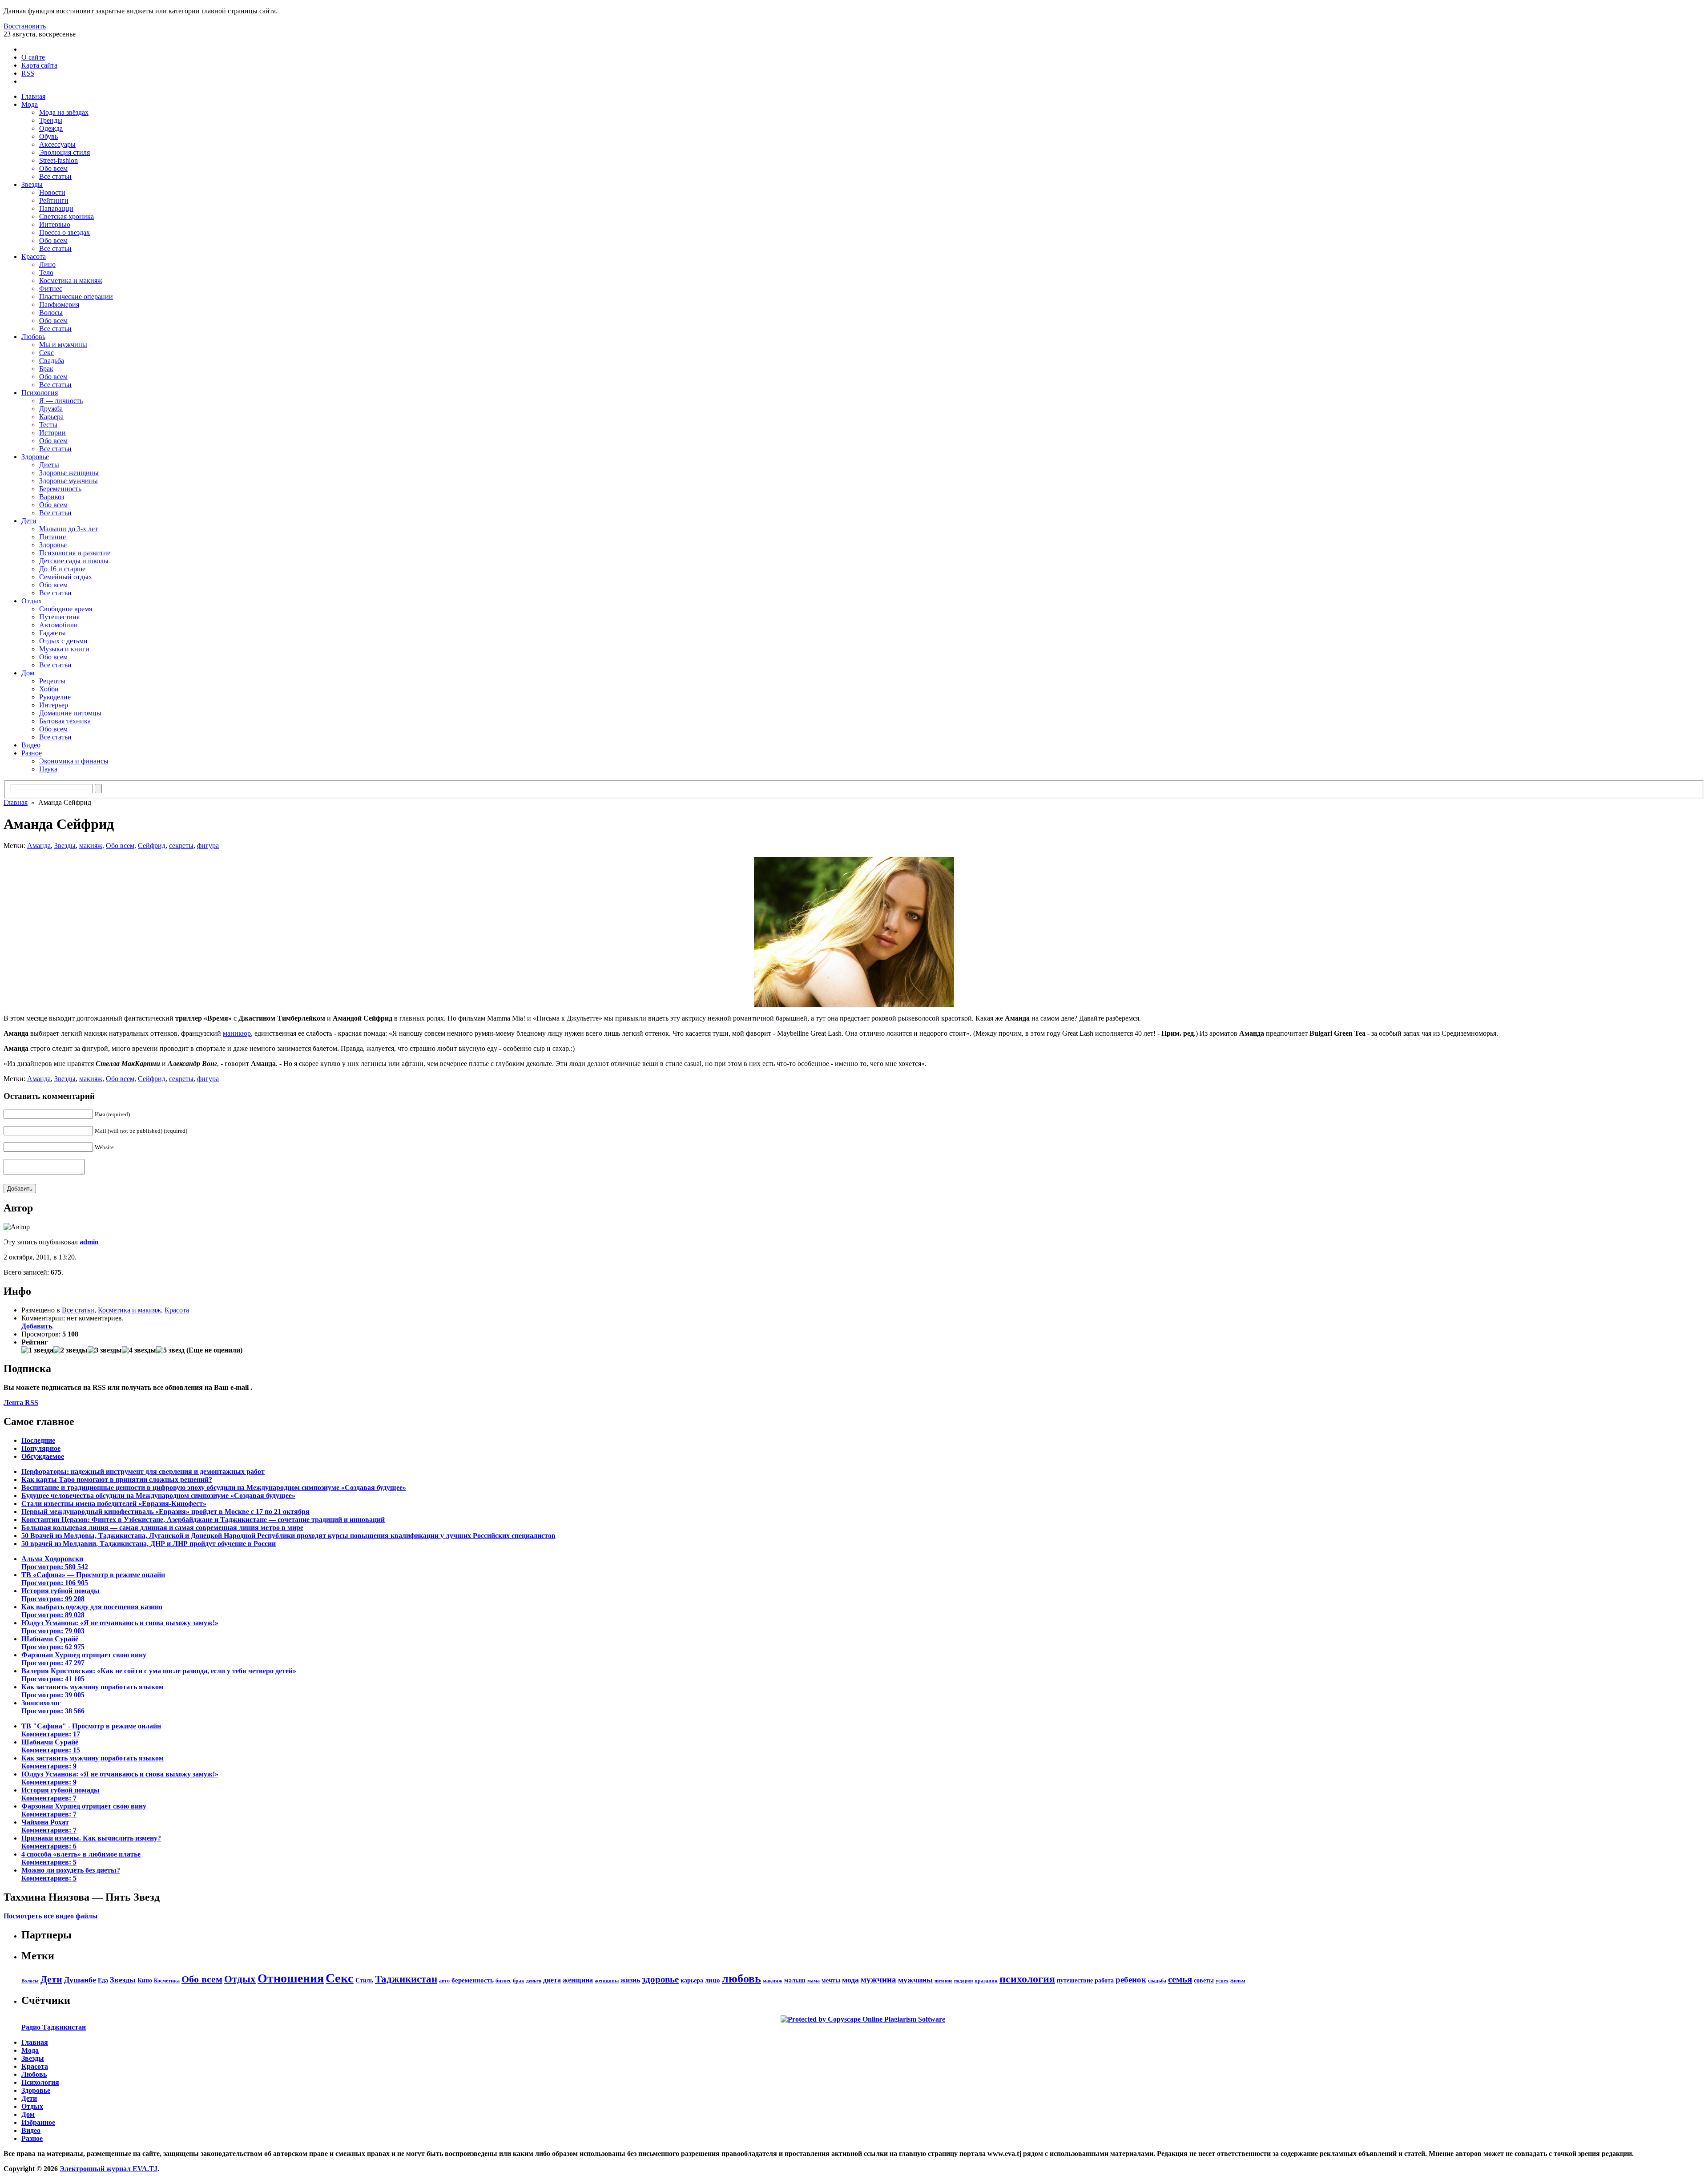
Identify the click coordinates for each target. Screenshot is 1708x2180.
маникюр (237, 1033)
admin (89, 1242)
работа (1104, 1980)
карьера (692, 1980)
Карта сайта (39, 65)
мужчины (915, 1980)
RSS (28, 73)
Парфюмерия (59, 305)
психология (1027, 1979)
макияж (91, 846)
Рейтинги (54, 200)
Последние (38, 1440)
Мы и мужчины (63, 345)
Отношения (291, 1978)
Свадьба (52, 361)
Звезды (32, 184)
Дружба (51, 409)
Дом (28, 673)
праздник (986, 1981)
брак (519, 1981)
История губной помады (60, 1595)
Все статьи (55, 176)
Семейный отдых (66, 577)
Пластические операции (76, 297)
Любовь (33, 337)
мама (814, 1981)
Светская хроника (66, 216)
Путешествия (59, 617)
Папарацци (56, 208)
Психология (40, 393)
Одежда (51, 128)
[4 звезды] (139, 1350)
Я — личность (61, 401)
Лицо (47, 264)
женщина (578, 1980)
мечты (831, 1980)
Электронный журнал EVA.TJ (109, 2169)
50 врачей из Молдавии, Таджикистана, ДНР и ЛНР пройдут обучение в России (149, 1544)
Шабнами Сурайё (53, 1643)
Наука (48, 769)
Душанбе (80, 1980)
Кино (145, 1980)
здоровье (660, 1979)
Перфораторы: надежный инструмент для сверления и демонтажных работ (143, 1471)
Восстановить (25, 26)
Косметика (167, 1981)
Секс (46, 353)
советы (1204, 1980)
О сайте (33, 57)
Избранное (38, 2122)
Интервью (55, 224)
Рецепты (52, 681)
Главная (33, 96)
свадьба (1157, 1981)
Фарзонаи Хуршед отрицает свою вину (84, 1659)
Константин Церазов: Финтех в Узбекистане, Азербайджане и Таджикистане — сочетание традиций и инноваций (203, 1520)
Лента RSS (21, 1403)
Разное (32, 753)
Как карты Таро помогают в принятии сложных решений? (117, 1480)
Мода (30, 104)
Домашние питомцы (70, 713)
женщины (607, 1981)
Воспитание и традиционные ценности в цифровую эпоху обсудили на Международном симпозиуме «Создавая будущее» (214, 1488)
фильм (1238, 1981)
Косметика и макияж (71, 281)
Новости (52, 192)
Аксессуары (57, 144)
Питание (52, 537)
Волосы (51, 313)
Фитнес (51, 289)
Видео (31, 745)
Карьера (51, 417)
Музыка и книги (64, 649)
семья (1180, 1979)
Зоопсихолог (53, 1707)
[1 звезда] (37, 1350)
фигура (208, 846)
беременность (473, 1980)
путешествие (1075, 1980)
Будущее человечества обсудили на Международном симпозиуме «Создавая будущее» (158, 1496)
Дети (29, 521)
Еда (103, 1980)
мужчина (878, 1980)
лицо (713, 1980)
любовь (741, 1979)
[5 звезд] (170, 1350)
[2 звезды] (70, 1350)
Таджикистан (406, 1979)
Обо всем (53, 168)
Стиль (364, 1980)
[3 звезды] (105, 1350)
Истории (52, 433)
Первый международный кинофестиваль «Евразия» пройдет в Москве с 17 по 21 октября (165, 1512)
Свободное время (66, 609)
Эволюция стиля (64, 152)
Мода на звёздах (64, 112)
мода (850, 1980)
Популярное (41, 1448)
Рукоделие (55, 697)
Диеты (49, 465)
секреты (181, 846)
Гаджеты (52, 633)
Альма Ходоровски (55, 1563)
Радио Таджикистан (54, 2027)
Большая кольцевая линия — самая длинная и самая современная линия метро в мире (162, 1528)
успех (1222, 1981)
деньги (534, 1981)
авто (444, 1981)
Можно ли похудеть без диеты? (71, 1874)
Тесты (48, 425)
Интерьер (54, 705)
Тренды (51, 120)
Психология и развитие (75, 553)
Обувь (48, 136)
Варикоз (52, 497)
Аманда (39, 846)
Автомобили (58, 625)
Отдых (32, 601)
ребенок (1131, 1980)
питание (943, 1981)
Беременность (60, 489)
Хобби (49, 689)
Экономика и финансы (74, 761)
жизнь (630, 1980)
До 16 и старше (62, 569)
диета (552, 1980)
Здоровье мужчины (68, 481)
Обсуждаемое (43, 1456)
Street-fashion (58, 160)
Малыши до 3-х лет (68, 529)
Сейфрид (152, 846)
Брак (46, 369)
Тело (46, 272)
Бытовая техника (65, 721)
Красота (34, 256)
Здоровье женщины (69, 473)
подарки (963, 1981)
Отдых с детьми (63, 641)
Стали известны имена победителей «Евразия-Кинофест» (114, 1504)
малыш (795, 1980)
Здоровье (35, 457)
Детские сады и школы (74, 561)
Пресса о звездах (64, 232)
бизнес (503, 1981)
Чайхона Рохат (49, 1826)
